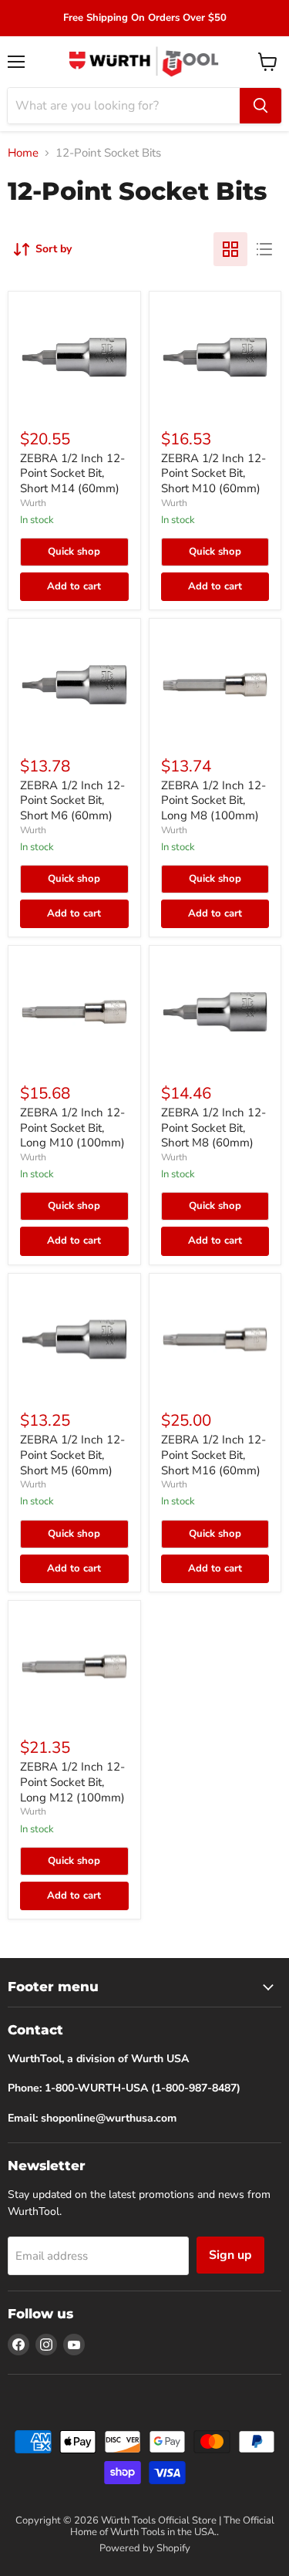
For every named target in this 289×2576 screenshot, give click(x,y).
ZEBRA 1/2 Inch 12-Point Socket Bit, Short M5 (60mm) (72, 1455)
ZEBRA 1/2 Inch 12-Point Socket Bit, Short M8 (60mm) (213, 1128)
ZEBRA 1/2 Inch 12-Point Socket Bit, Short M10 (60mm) (213, 473)
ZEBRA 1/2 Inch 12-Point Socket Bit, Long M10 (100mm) (72, 1128)
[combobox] (124, 106)
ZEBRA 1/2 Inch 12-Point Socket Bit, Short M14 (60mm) (72, 473)
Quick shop (74, 552)
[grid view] (230, 249)
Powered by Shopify (145, 2548)
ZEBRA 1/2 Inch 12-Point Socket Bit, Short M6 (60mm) (72, 800)
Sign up (230, 2255)
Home (23, 153)
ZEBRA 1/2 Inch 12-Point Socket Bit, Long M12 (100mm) (72, 1782)
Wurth (33, 503)
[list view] (264, 249)
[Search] (260, 106)
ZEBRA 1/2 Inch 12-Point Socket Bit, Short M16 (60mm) (213, 1455)
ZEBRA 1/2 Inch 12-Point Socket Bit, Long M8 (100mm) (213, 800)
